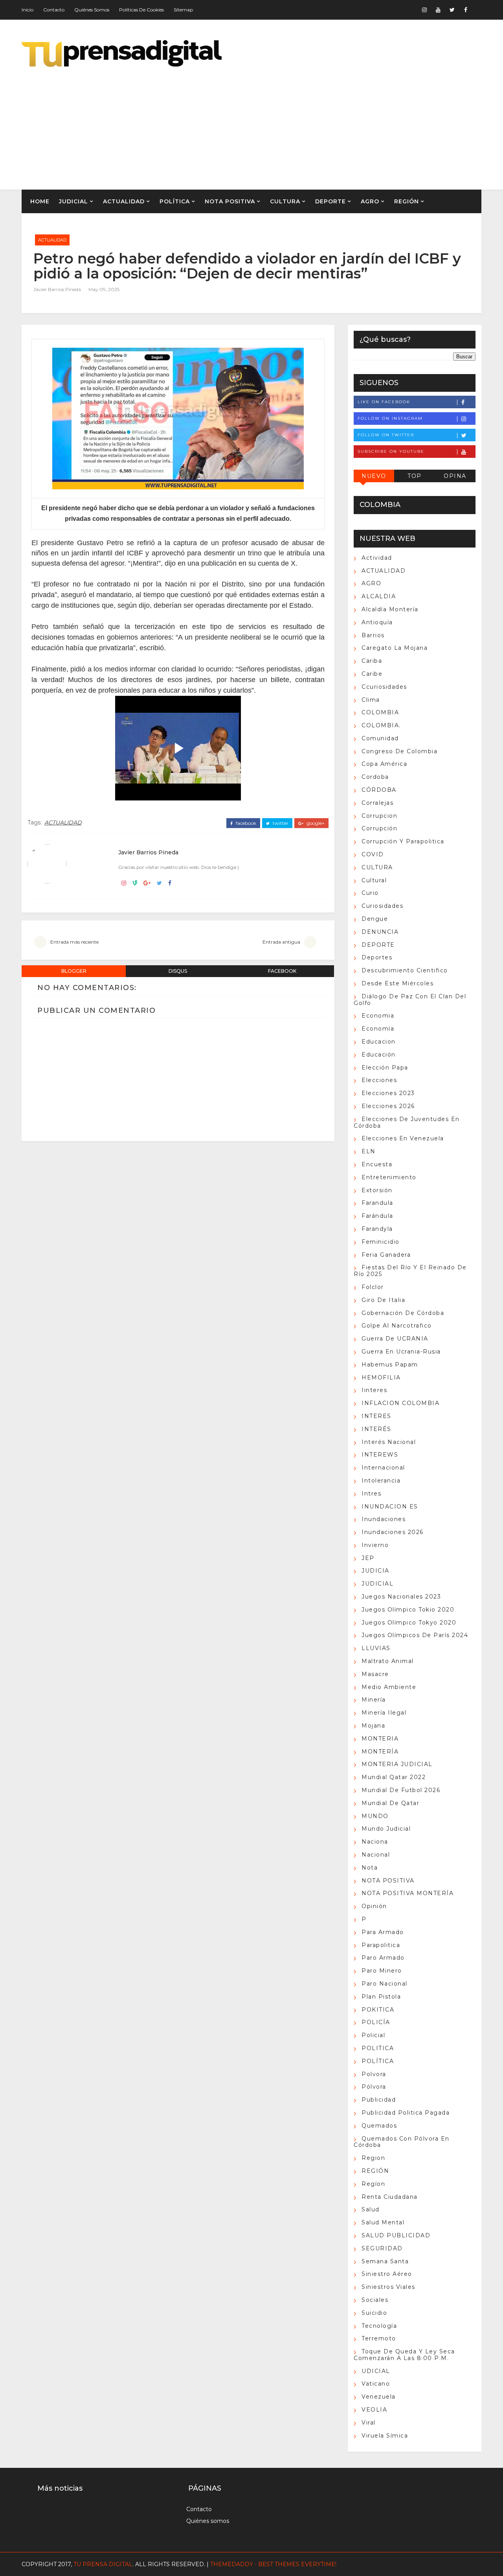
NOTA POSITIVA (230, 201)
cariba (372, 661)
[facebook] (466, 10)
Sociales (375, 2300)
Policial (373, 2035)
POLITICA (378, 2048)
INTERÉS (376, 1429)
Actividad (377, 558)
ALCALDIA (379, 596)
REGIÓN (407, 201)
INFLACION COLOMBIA (400, 1403)
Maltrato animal (388, 1661)
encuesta (377, 1164)
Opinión (374, 1906)
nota (370, 1868)
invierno (375, 1545)
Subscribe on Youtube (391, 451)
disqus (178, 971)
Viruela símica (385, 2436)
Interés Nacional (389, 1442)
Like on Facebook (384, 402)
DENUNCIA (380, 932)
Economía (378, 1029)
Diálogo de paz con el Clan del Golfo (410, 1000)
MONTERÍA (380, 1752)
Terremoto (379, 2338)
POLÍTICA (175, 201)
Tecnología (379, 2326)
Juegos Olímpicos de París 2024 (415, 1635)
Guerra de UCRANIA (395, 1339)
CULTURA (285, 201)
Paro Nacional (385, 1984)
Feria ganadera (386, 1255)
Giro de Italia (383, 1300)
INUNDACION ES (390, 1507)
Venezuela (379, 2397)
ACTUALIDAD (124, 201)
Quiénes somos (92, 10)
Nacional (376, 1855)
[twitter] (452, 10)
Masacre (375, 1674)
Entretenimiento (389, 1177)
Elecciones (379, 1080)
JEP (368, 1558)
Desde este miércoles (397, 983)
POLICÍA (376, 2022)
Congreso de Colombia (399, 751)
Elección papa (385, 1068)
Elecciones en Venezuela (403, 1138)
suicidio (374, 2313)
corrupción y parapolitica (403, 841)
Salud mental (383, 2222)
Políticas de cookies (141, 10)
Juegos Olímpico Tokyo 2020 (409, 1623)
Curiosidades (382, 906)
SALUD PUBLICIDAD (396, 2235)
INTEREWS (380, 1455)
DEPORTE (330, 201)
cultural (374, 880)
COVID (373, 854)
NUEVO (374, 476)
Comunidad (380, 738)
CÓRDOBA (379, 790)
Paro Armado (383, 1958)
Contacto (54, 10)
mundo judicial (386, 1829)
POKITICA (378, 2010)
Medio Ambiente (389, 1687)
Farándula (377, 1216)
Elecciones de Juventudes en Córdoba (407, 1122)
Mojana (373, 1726)
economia (378, 1016)
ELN (369, 1151)
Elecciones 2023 (388, 1093)
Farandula (377, 1203)
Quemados (379, 2126)
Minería (374, 1700)
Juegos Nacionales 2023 (401, 1597)
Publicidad (379, 2100)
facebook (245, 823)
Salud (371, 2209)
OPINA (455, 476)
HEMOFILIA (381, 1377)
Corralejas (377, 803)
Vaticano (376, 2384)
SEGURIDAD (382, 2248)
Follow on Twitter (386, 435)
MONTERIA (380, 1739)
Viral (369, 2423)
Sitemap (183, 10)
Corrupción (379, 828)
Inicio (28, 10)
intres (371, 1494)
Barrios (373, 635)
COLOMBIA (380, 712)
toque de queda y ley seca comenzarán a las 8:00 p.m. (404, 2355)
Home (40, 201)
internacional (383, 1468)
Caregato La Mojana (395, 648)
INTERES (376, 1416)
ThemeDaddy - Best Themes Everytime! (273, 2564)
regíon (373, 2184)
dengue (375, 919)
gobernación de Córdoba (403, 1313)
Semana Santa (385, 2261)
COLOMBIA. (381, 725)
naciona (375, 1842)
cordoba (375, 777)
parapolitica (381, 1945)
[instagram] (424, 10)
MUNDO (375, 1816)
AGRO (370, 201)
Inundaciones (384, 1519)
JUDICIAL (73, 201)
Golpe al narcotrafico (397, 1326)
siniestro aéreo (387, 2274)
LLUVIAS (376, 1648)
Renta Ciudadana (390, 2197)
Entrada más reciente (74, 942)
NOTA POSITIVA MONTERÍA (408, 1893)
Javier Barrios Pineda (57, 289)
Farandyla (377, 1229)
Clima (371, 700)
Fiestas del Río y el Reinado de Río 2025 (410, 1271)
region (373, 2158)
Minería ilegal (384, 1713)
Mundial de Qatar (390, 1803)
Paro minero (382, 1971)
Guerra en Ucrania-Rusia (401, 1352)
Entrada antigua (281, 942)
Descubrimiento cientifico (405, 970)
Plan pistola (381, 1997)
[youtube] (438, 10)
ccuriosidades (384, 687)
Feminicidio (381, 1242)
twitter (280, 823)
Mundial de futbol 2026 (401, 1790)
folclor (373, 1287)
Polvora (374, 2074)
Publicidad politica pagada (406, 2113)
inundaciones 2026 (393, 1532)
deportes (377, 957)
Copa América (384, 764)
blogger (74, 971)
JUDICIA (375, 1571)
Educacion (379, 1042)
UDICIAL (376, 2371)
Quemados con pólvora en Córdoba (402, 2142)
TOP (415, 476)
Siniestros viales (388, 2287)
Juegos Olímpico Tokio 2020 (408, 1610)
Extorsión (377, 1190)
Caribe (372, 674)
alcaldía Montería (390, 609)
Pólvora (374, 2087)
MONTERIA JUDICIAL (397, 1764)
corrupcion (379, 816)
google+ (315, 823)
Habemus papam (390, 1365)
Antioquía (377, 622)
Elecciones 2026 (388, 1106)
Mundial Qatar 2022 (394, 1777)
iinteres (374, 1390)
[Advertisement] (338, 123)
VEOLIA (374, 2410)
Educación (379, 1055)
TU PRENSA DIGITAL (103, 2564)
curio (370, 893)
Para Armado (383, 1932)
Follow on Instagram (390, 418)
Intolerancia (381, 1481)
